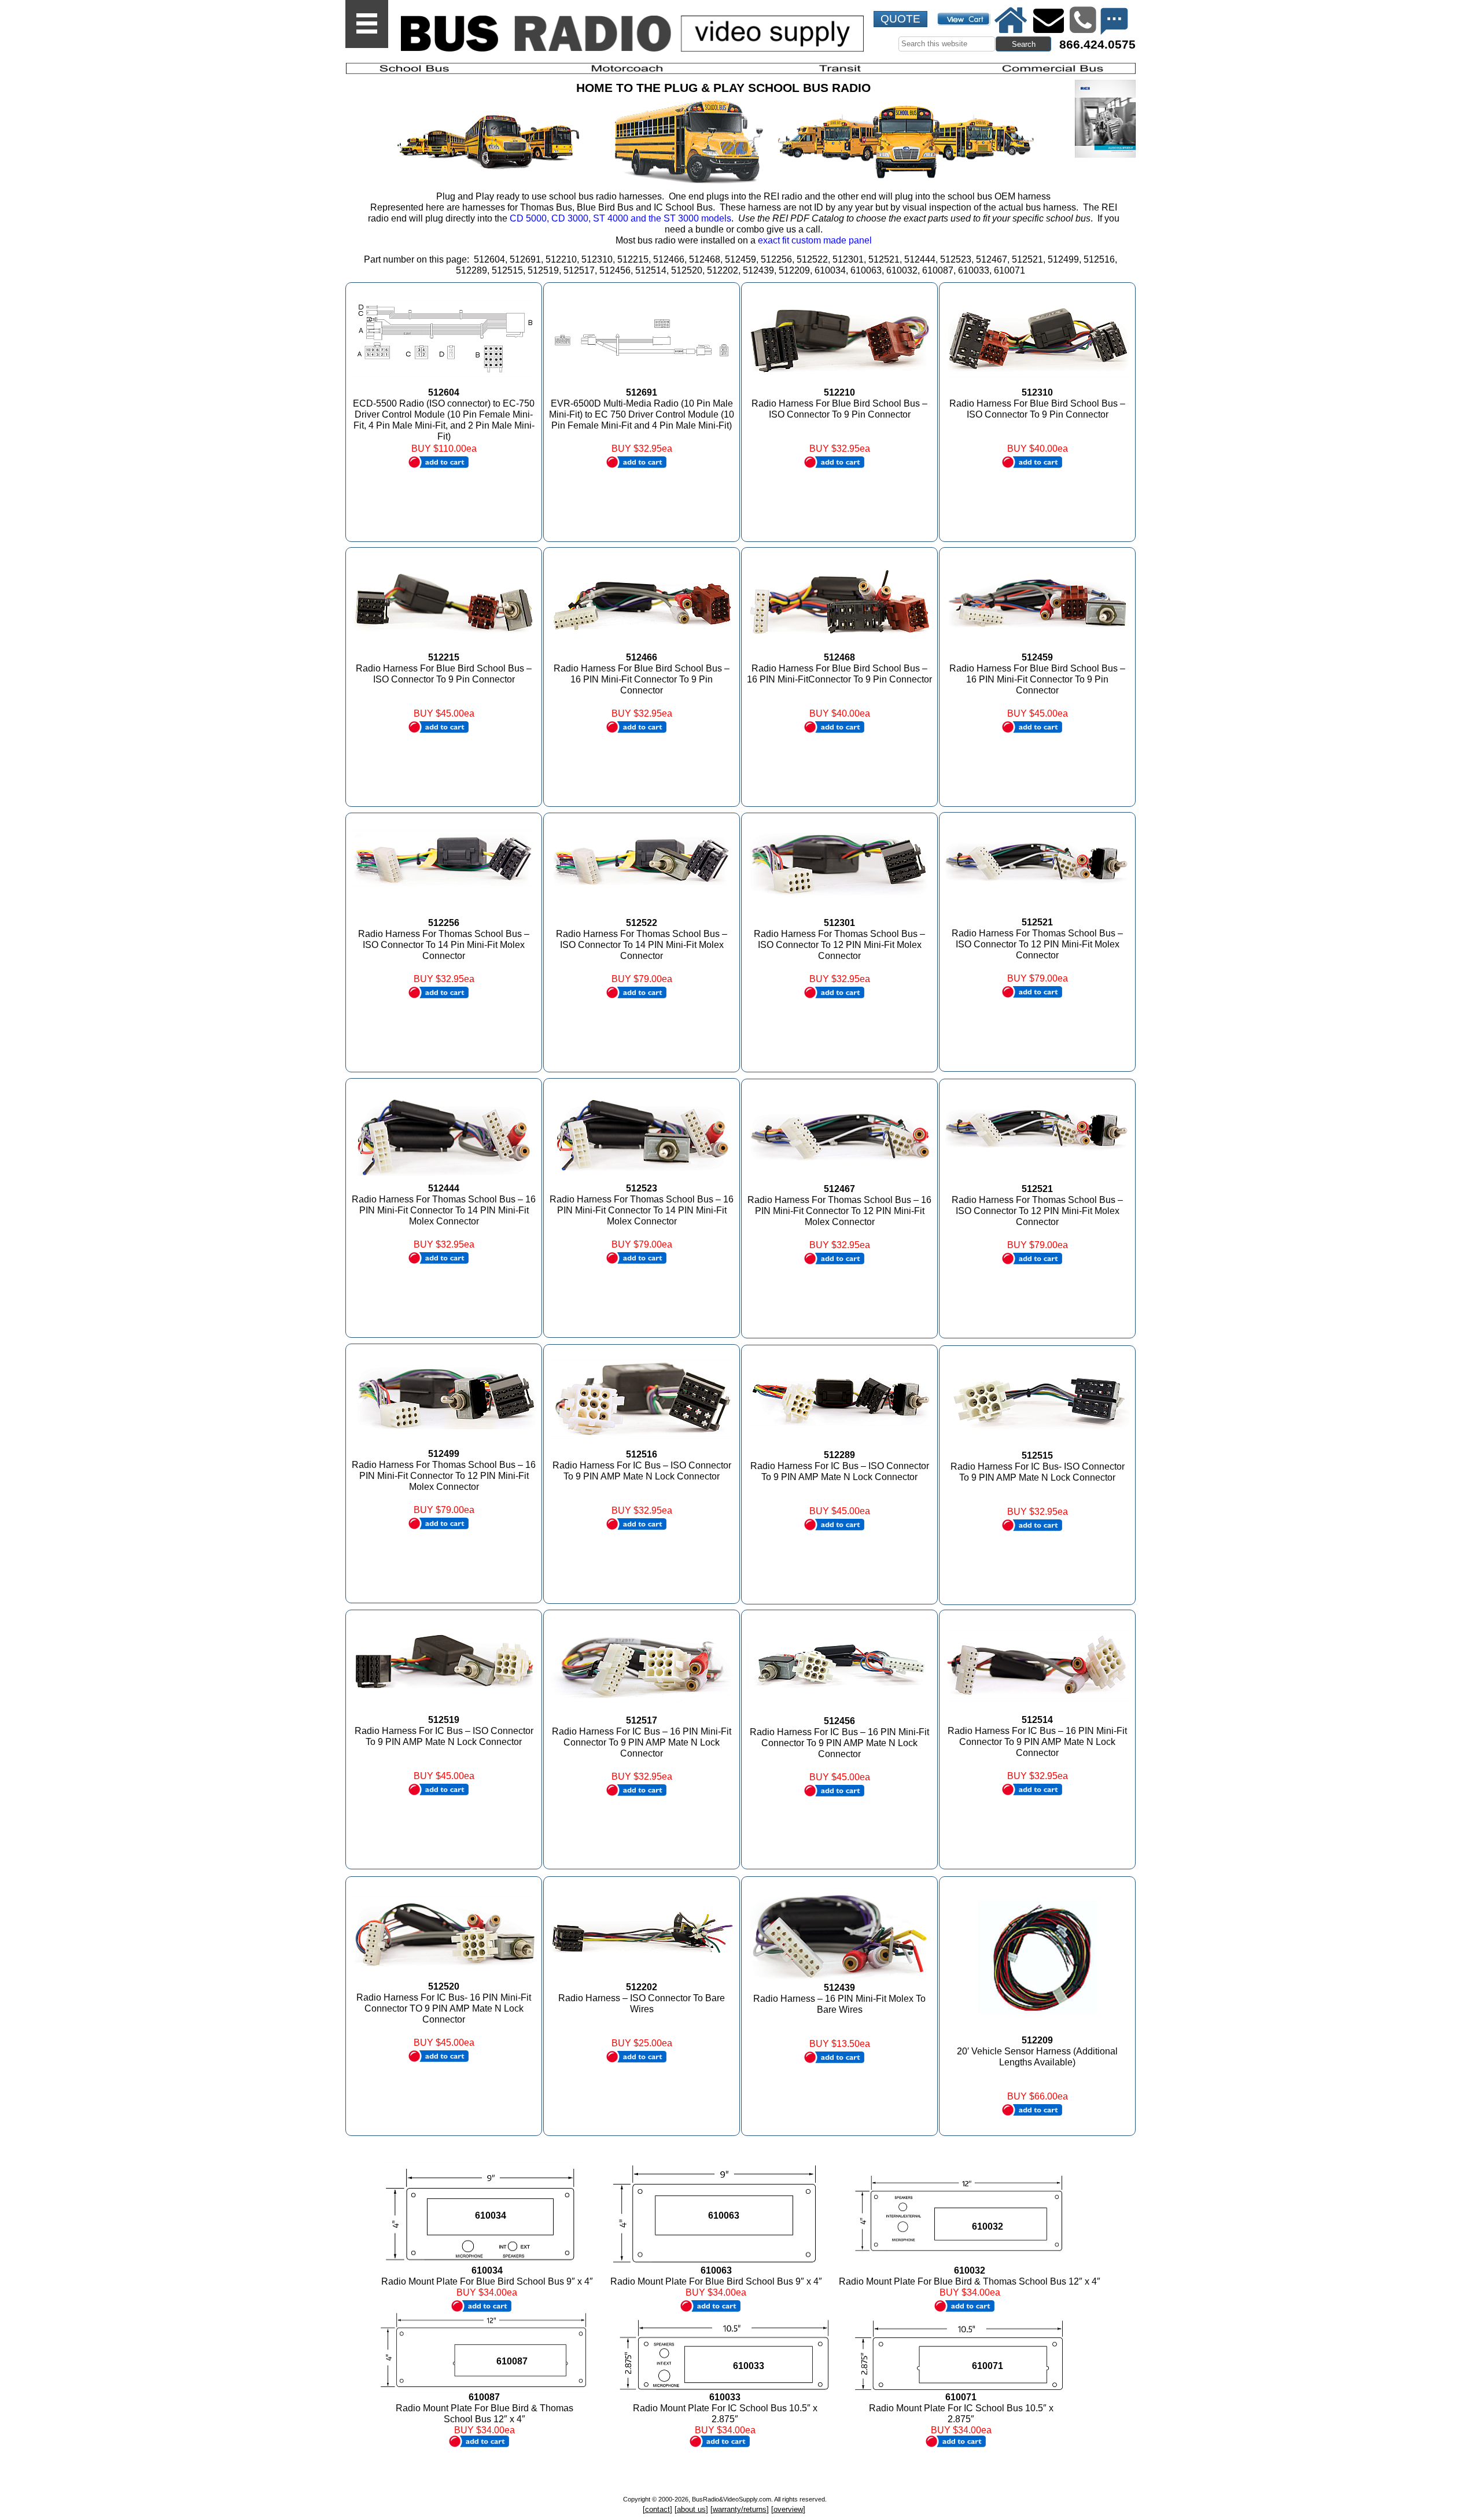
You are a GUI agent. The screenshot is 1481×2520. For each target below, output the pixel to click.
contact (657, 2509)
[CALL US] (1082, 20)
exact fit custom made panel (815, 240)
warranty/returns (740, 2509)
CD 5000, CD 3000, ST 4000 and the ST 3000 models (620, 218)
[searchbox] (947, 44)
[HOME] (1011, 20)
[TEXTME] (1114, 21)
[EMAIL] (1048, 20)
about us (691, 2509)
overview (788, 2509)
